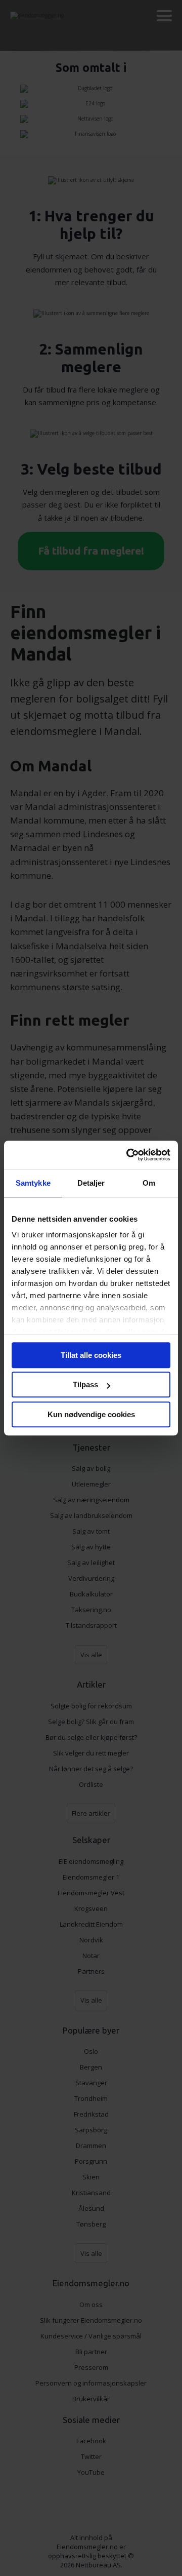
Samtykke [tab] (33, 1183)
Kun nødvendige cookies (91, 1414)
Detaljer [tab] (91, 1183)
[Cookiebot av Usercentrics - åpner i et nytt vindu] (128, 1155)
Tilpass (85, 1384)
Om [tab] (149, 1183)
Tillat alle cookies (91, 1355)
